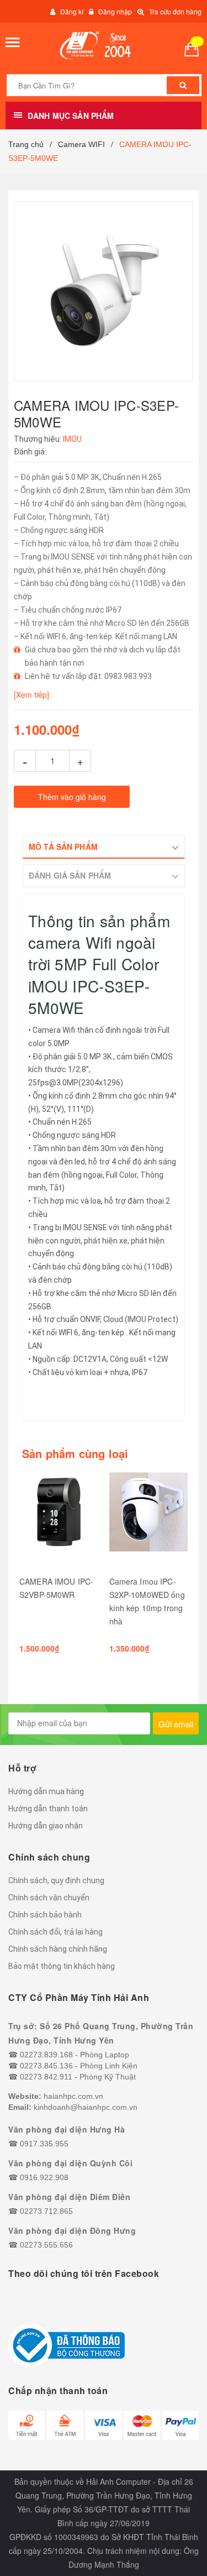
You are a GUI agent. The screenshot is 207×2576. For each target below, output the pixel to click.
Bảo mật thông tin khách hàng (62, 1966)
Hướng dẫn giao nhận (46, 1826)
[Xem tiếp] (31, 694)
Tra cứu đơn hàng (175, 11)
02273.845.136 (46, 2066)
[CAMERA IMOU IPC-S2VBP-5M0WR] (59, 1519)
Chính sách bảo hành (45, 1915)
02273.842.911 (46, 2077)
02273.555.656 (46, 2245)
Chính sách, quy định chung (56, 1880)
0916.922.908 (44, 2177)
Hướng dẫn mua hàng (46, 1791)
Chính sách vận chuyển (49, 1898)
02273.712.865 (46, 2211)
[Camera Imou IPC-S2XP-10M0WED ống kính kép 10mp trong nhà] (149, 1519)
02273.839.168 (46, 2055)
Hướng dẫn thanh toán (48, 1809)
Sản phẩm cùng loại (75, 1454)
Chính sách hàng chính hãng (58, 1949)
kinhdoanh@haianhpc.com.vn (86, 2107)
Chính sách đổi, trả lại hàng (55, 1932)
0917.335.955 (44, 2144)
